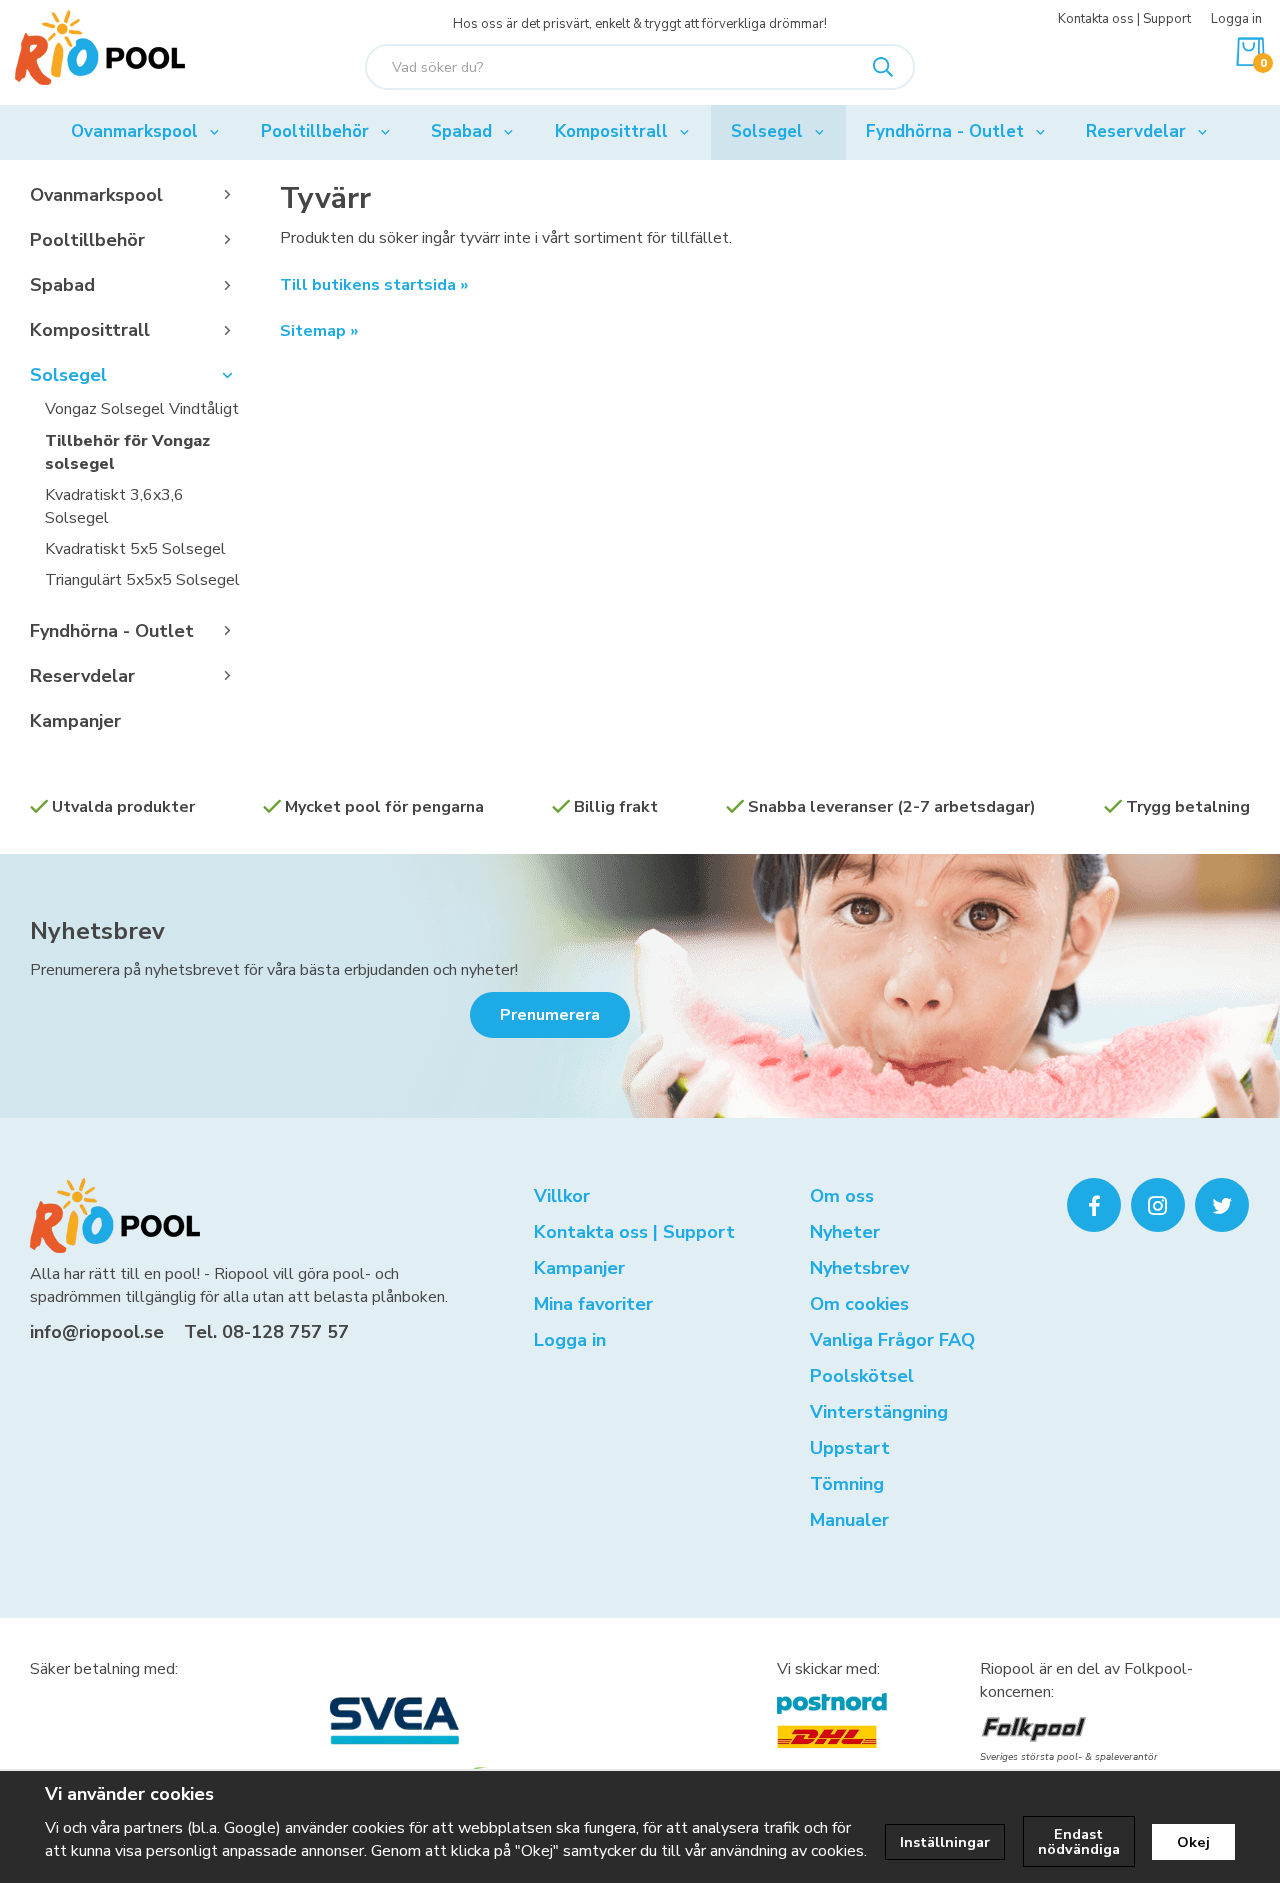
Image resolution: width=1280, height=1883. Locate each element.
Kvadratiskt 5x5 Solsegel (135, 549)
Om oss (842, 1196)
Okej (1193, 1842)
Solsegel (767, 131)
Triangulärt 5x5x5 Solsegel (142, 580)
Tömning (847, 1484)
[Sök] (883, 67)
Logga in (1236, 19)
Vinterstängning (879, 1412)
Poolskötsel (862, 1376)
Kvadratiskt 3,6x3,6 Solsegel (114, 506)
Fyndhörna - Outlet (945, 131)
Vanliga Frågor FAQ (892, 1340)
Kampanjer (75, 721)
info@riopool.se (97, 1332)
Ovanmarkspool (134, 131)
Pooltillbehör (315, 131)
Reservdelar (1136, 131)
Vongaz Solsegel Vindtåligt (142, 409)
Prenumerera (550, 1015)
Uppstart (850, 1448)
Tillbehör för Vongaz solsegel (127, 452)
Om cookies (859, 1304)
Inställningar (945, 1842)
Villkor (562, 1196)
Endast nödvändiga (1079, 1841)
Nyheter (845, 1232)
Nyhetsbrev (97, 931)
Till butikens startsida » (374, 285)
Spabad (461, 131)
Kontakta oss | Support (1124, 19)
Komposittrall (611, 131)
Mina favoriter (593, 1304)
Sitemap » (319, 331)
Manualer (849, 1520)
